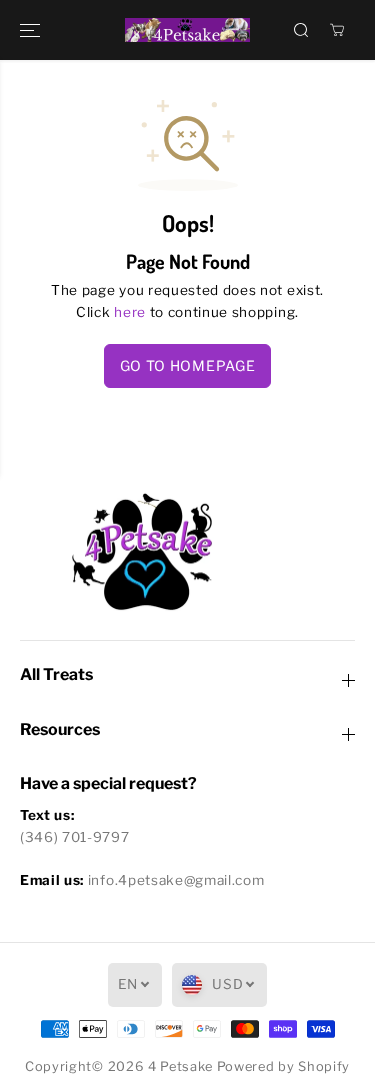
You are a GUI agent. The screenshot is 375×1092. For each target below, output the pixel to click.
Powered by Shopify (283, 1066)
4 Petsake (180, 1066)
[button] (32, 30)
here (130, 312)
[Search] (301, 30)
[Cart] (337, 30)
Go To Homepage (188, 365)
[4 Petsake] (187, 30)
